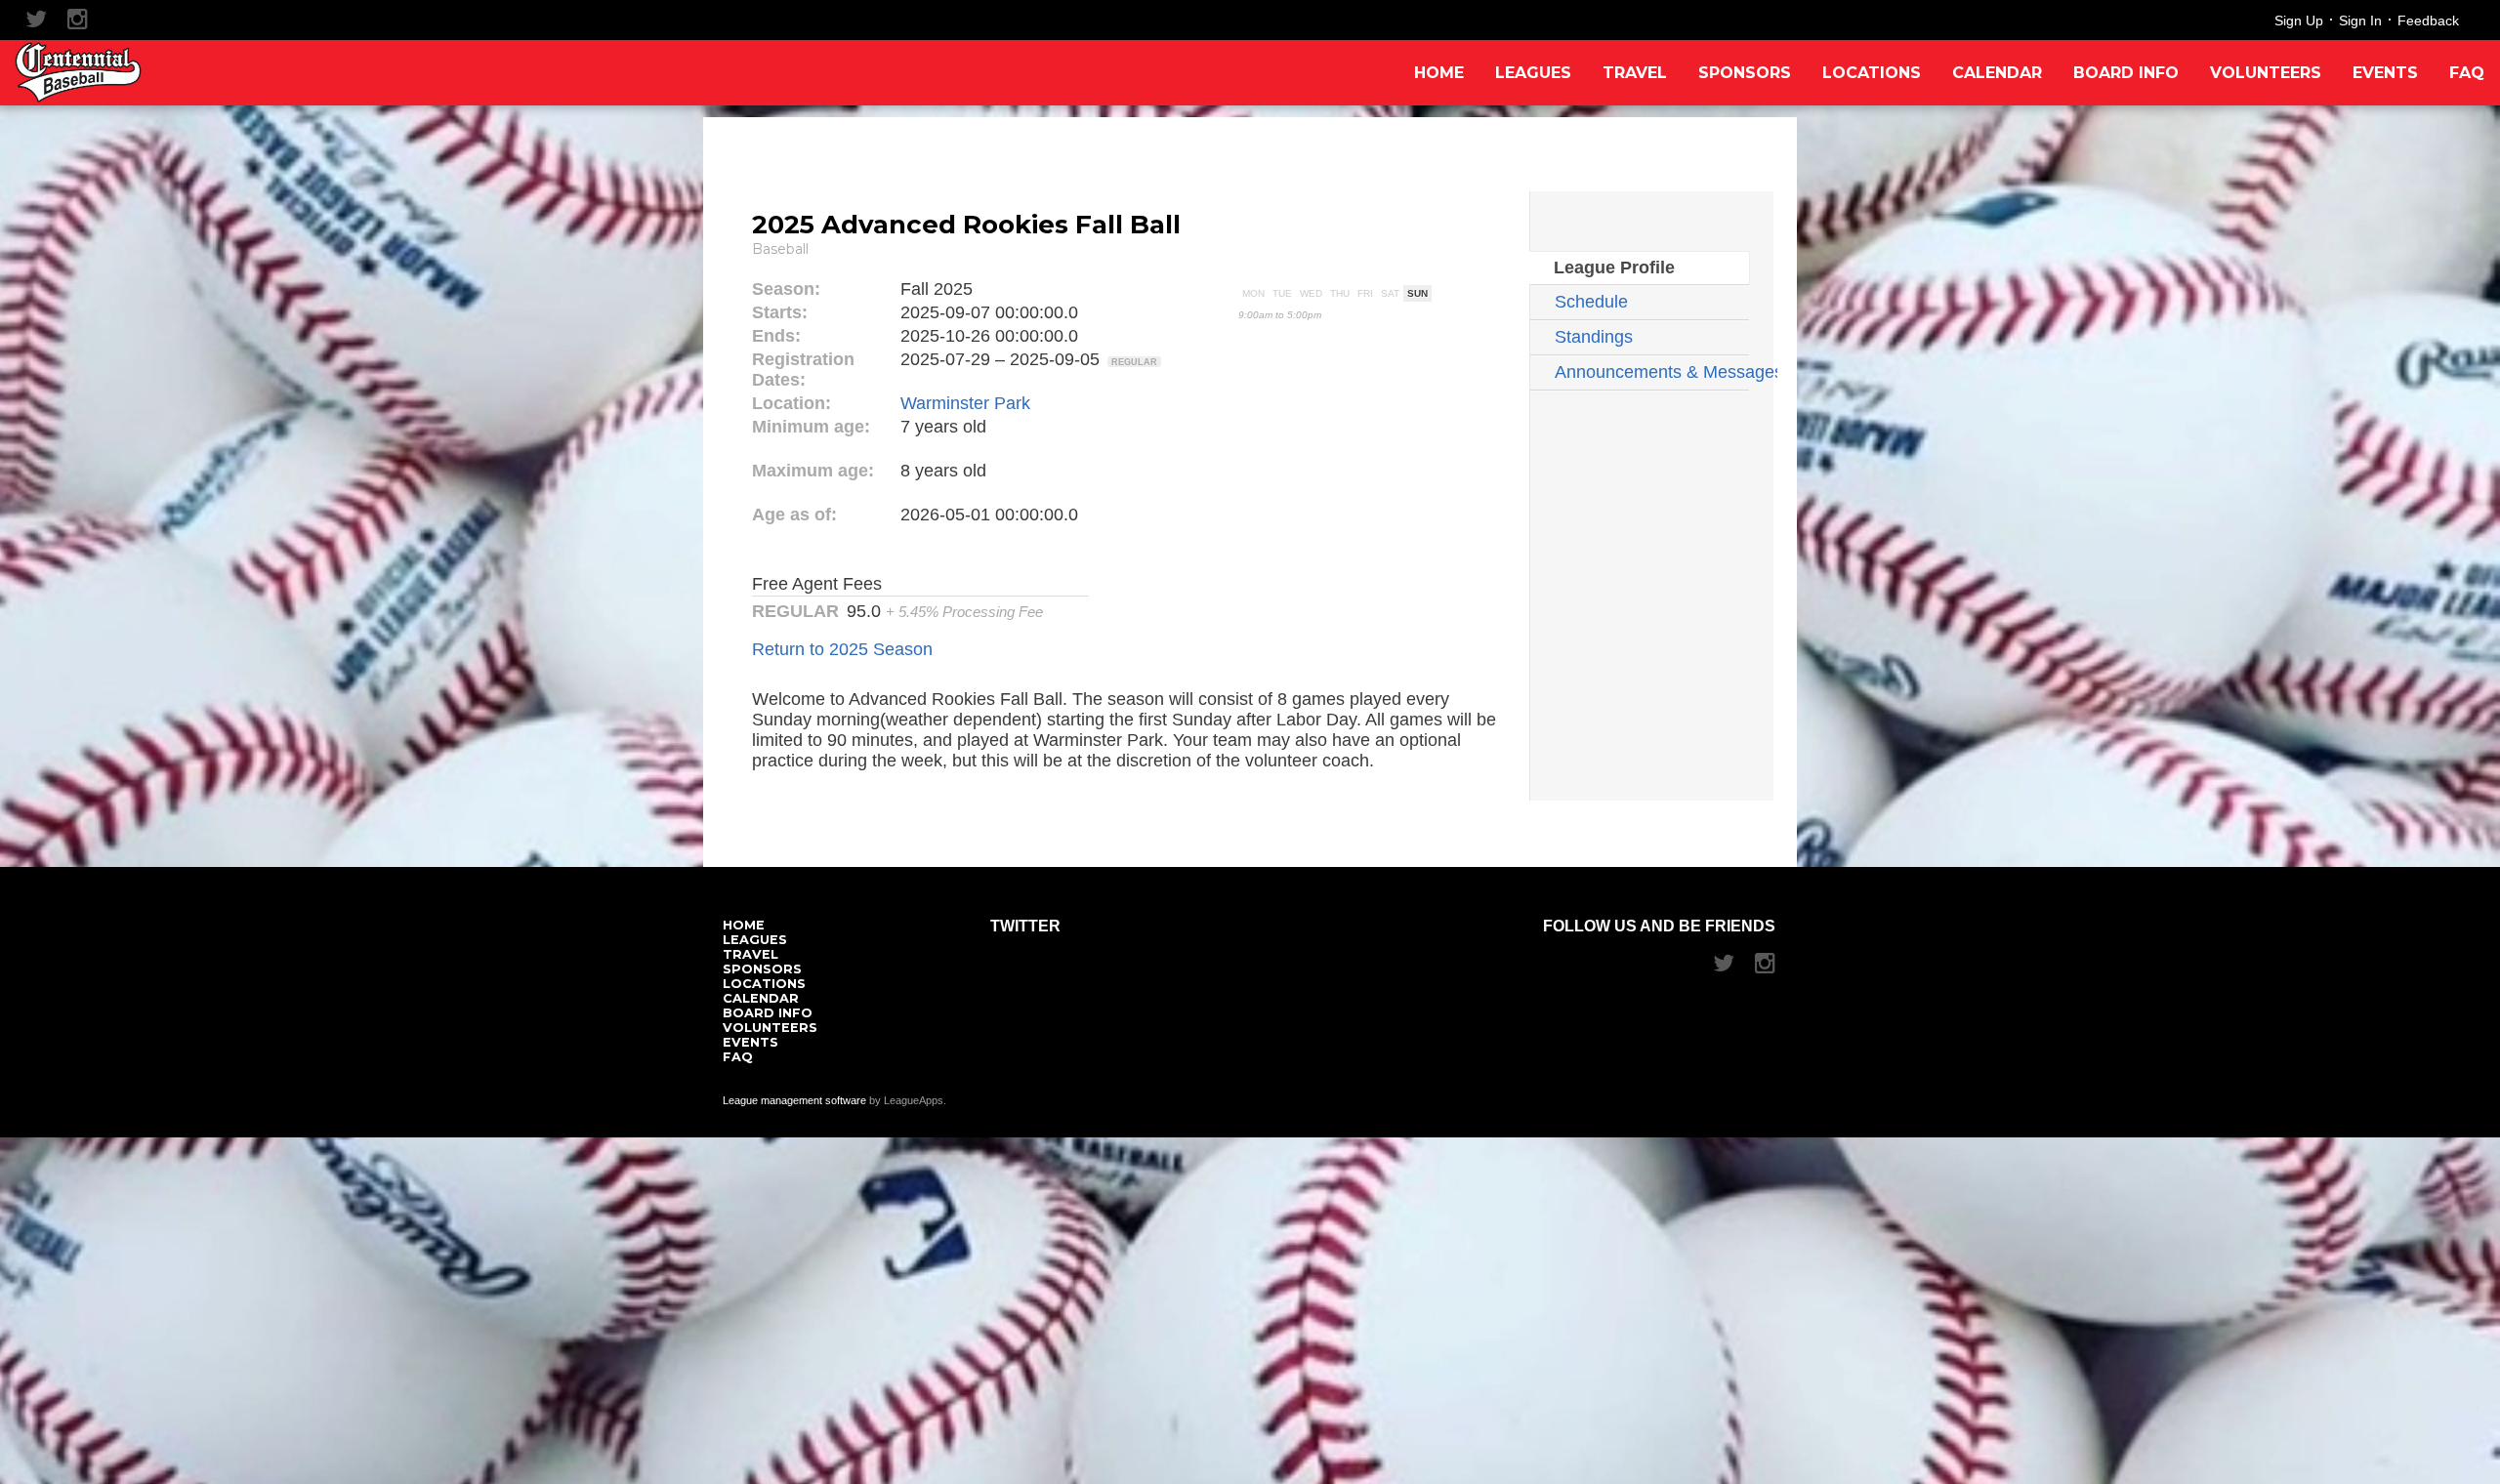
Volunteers (2266, 73)
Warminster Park (965, 403)
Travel (1635, 73)
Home (1439, 73)
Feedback (2428, 21)
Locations (1872, 73)
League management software (794, 1100)
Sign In (2360, 21)
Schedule (1591, 302)
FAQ (2467, 73)
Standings (1594, 337)
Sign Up (2299, 21)
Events (2385, 73)
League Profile (1614, 268)
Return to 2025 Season (842, 649)
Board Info (2126, 73)
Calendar (1997, 73)
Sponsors (1745, 73)
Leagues (1533, 73)
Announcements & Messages (1652, 372)
